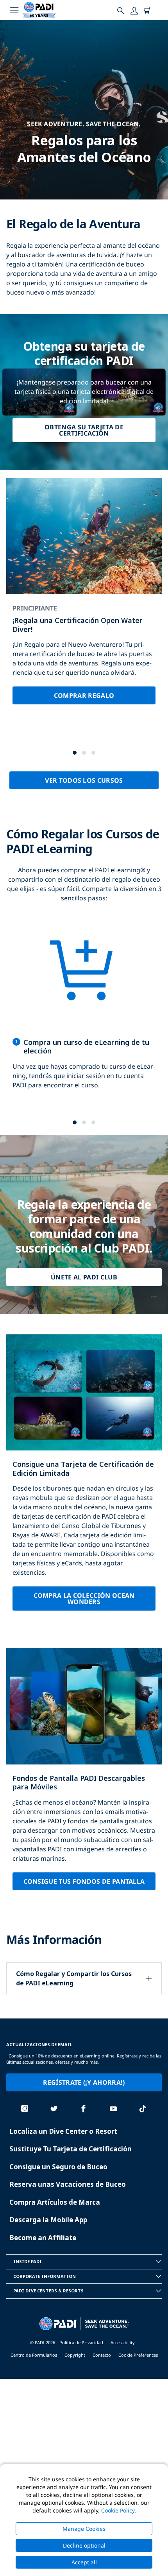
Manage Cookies (84, 2529)
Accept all (84, 2562)
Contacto (102, 2355)
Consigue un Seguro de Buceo (58, 2167)
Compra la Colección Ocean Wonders (84, 1599)
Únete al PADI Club (84, 1277)
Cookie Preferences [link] (138, 2355)
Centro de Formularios (34, 2355)
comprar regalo (84, 695)
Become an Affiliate (43, 2238)
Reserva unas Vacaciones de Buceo (68, 2184)
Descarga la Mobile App (48, 2220)
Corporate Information (45, 2276)
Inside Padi (28, 2261)
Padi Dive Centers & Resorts (48, 2291)
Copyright (75, 2355)
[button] (75, 753)
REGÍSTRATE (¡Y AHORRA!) (84, 2082)
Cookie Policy (118, 2510)
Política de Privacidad (81, 2342)
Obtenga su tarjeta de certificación (84, 430)
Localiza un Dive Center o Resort (63, 2131)
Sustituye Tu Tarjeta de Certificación (71, 2149)
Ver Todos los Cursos (84, 780)
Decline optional (84, 2545)
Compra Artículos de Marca (55, 2202)
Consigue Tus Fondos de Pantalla (84, 1881)
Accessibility (123, 2342)
